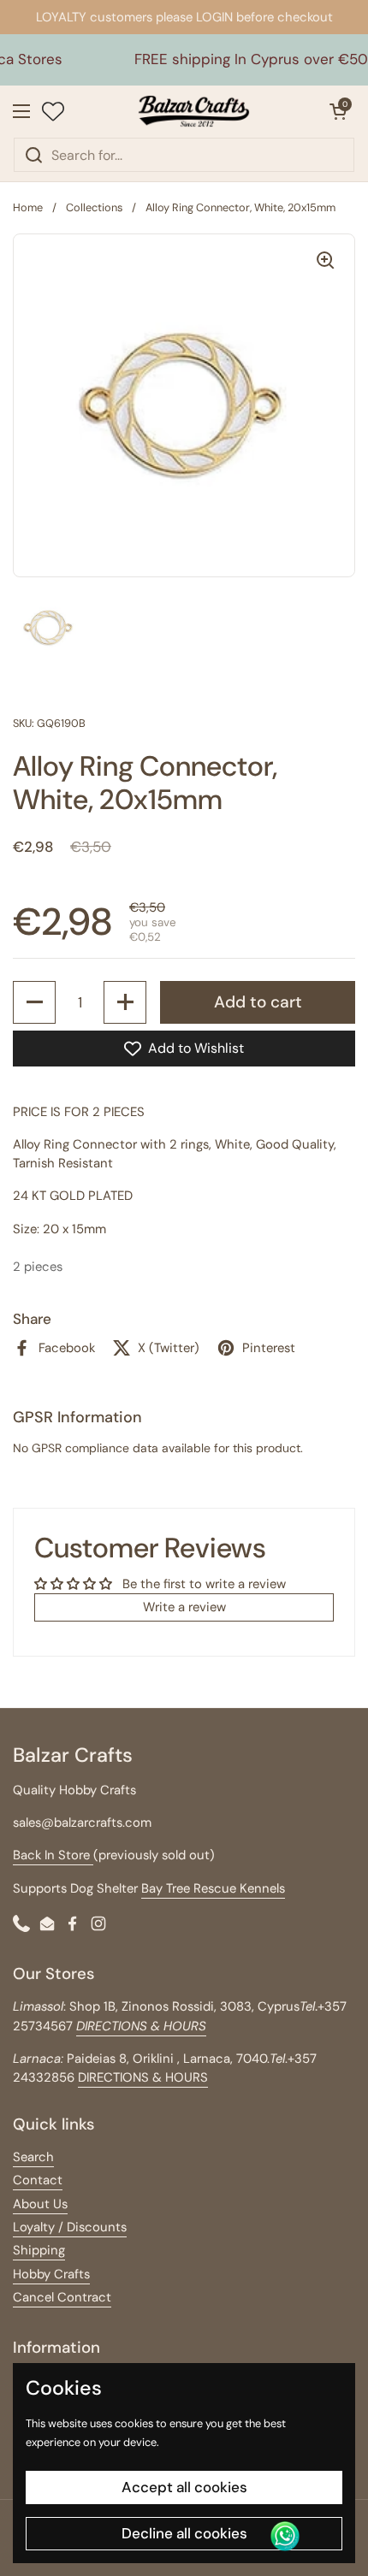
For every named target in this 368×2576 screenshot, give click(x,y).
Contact (38, 2180)
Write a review (184, 1607)
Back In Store (53, 1855)
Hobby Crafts (51, 2274)
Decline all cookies (184, 2533)
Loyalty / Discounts (70, 2227)
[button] (338, 111)
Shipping (39, 2250)
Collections (94, 207)
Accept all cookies (184, 2487)
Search (33, 2157)
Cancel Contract (62, 2297)
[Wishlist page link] (53, 111)
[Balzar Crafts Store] (194, 111)
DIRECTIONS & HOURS (143, 2077)
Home (28, 207)
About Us (40, 2204)
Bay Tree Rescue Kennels (213, 1888)
